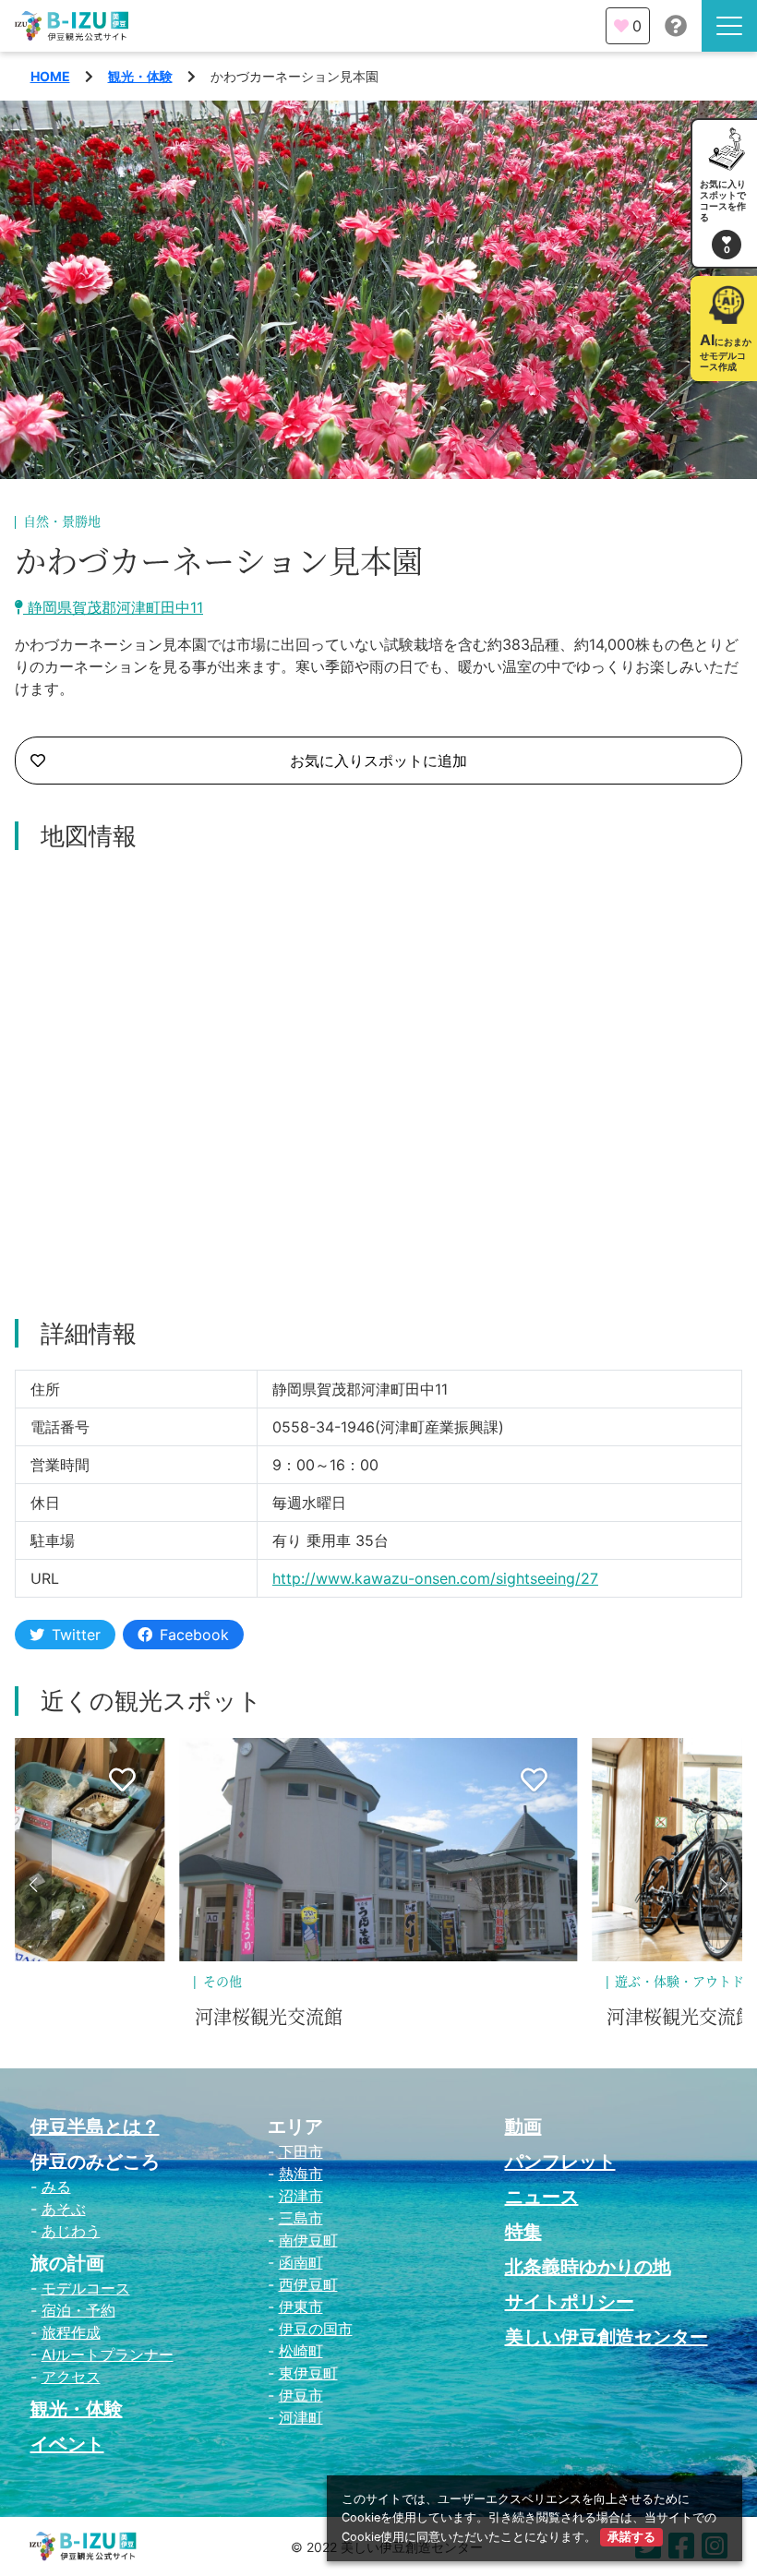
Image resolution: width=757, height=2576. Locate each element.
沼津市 (301, 2196)
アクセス (71, 2377)
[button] (33, 1885)
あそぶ (64, 2209)
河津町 (301, 2417)
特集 (523, 2232)
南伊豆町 (308, 2240)
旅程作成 (71, 2332)
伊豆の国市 (316, 2329)
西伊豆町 (308, 2284)
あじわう (71, 2231)
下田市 (301, 2151)
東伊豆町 (308, 2373)
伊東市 (301, 2306)
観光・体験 (140, 76)
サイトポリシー (570, 2302)
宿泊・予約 (78, 2310)
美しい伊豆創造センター (607, 2337)
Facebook (194, 1635)
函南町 (301, 2262)
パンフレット (560, 2162)
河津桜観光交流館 (269, 2018)
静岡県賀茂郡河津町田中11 (113, 607)
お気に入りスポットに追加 (378, 761)
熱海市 (301, 2174)
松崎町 (301, 2351)
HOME (50, 76)
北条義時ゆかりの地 (588, 2267)
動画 (523, 2127)
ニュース (542, 2197)
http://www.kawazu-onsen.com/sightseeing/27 (435, 1578)
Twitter (76, 1635)
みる (56, 2187)
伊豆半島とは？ (95, 2127)
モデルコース (86, 2288)
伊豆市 (301, 2395)
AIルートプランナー (108, 2354)
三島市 (301, 2218)
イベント (67, 2444)
